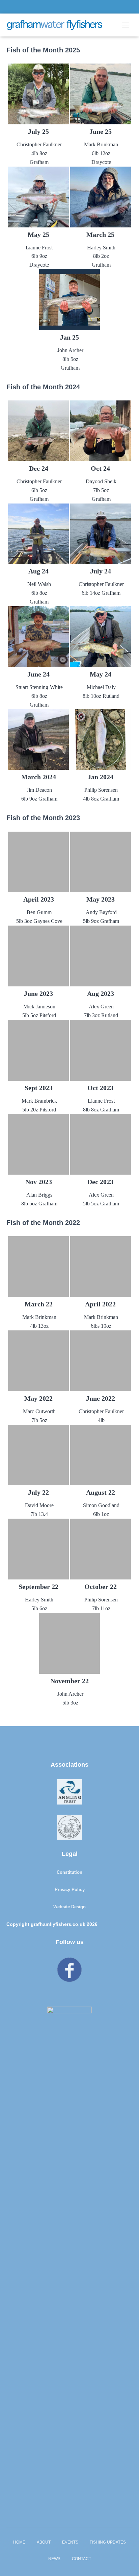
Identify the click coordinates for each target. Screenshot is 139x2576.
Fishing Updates (108, 2542)
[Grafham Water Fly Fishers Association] (57, 25)
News (54, 2559)
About (44, 2542)
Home (19, 2542)
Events (70, 2542)
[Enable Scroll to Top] (126, 2562)
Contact (81, 2559)
